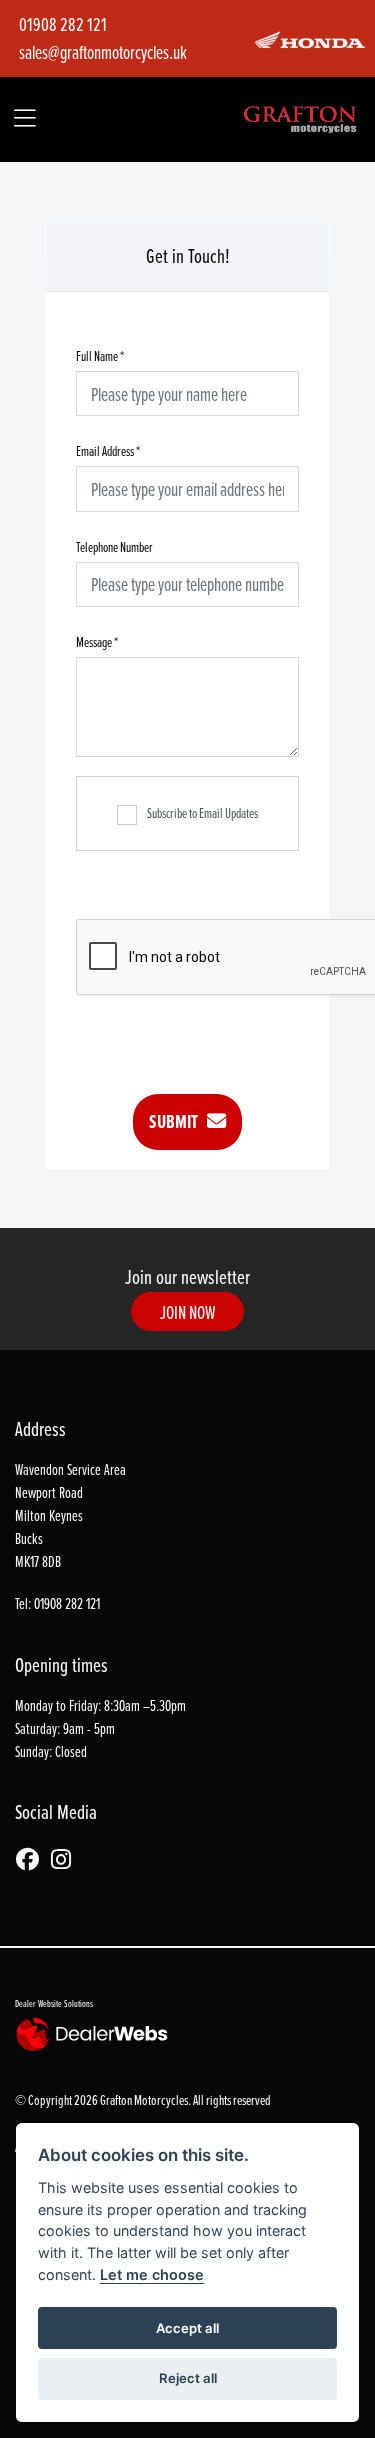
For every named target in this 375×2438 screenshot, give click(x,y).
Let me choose (152, 2274)
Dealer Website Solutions (54, 2003)
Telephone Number (114, 546)
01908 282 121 (63, 24)
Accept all (187, 2328)
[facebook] (32, 1860)
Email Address (108, 450)
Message (97, 641)
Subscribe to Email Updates (202, 812)
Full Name (100, 355)
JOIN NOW (188, 1312)
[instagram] (66, 1860)
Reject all (188, 2378)
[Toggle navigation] (25, 119)
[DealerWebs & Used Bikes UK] (95, 2034)
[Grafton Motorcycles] (300, 117)
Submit (178, 1121)
